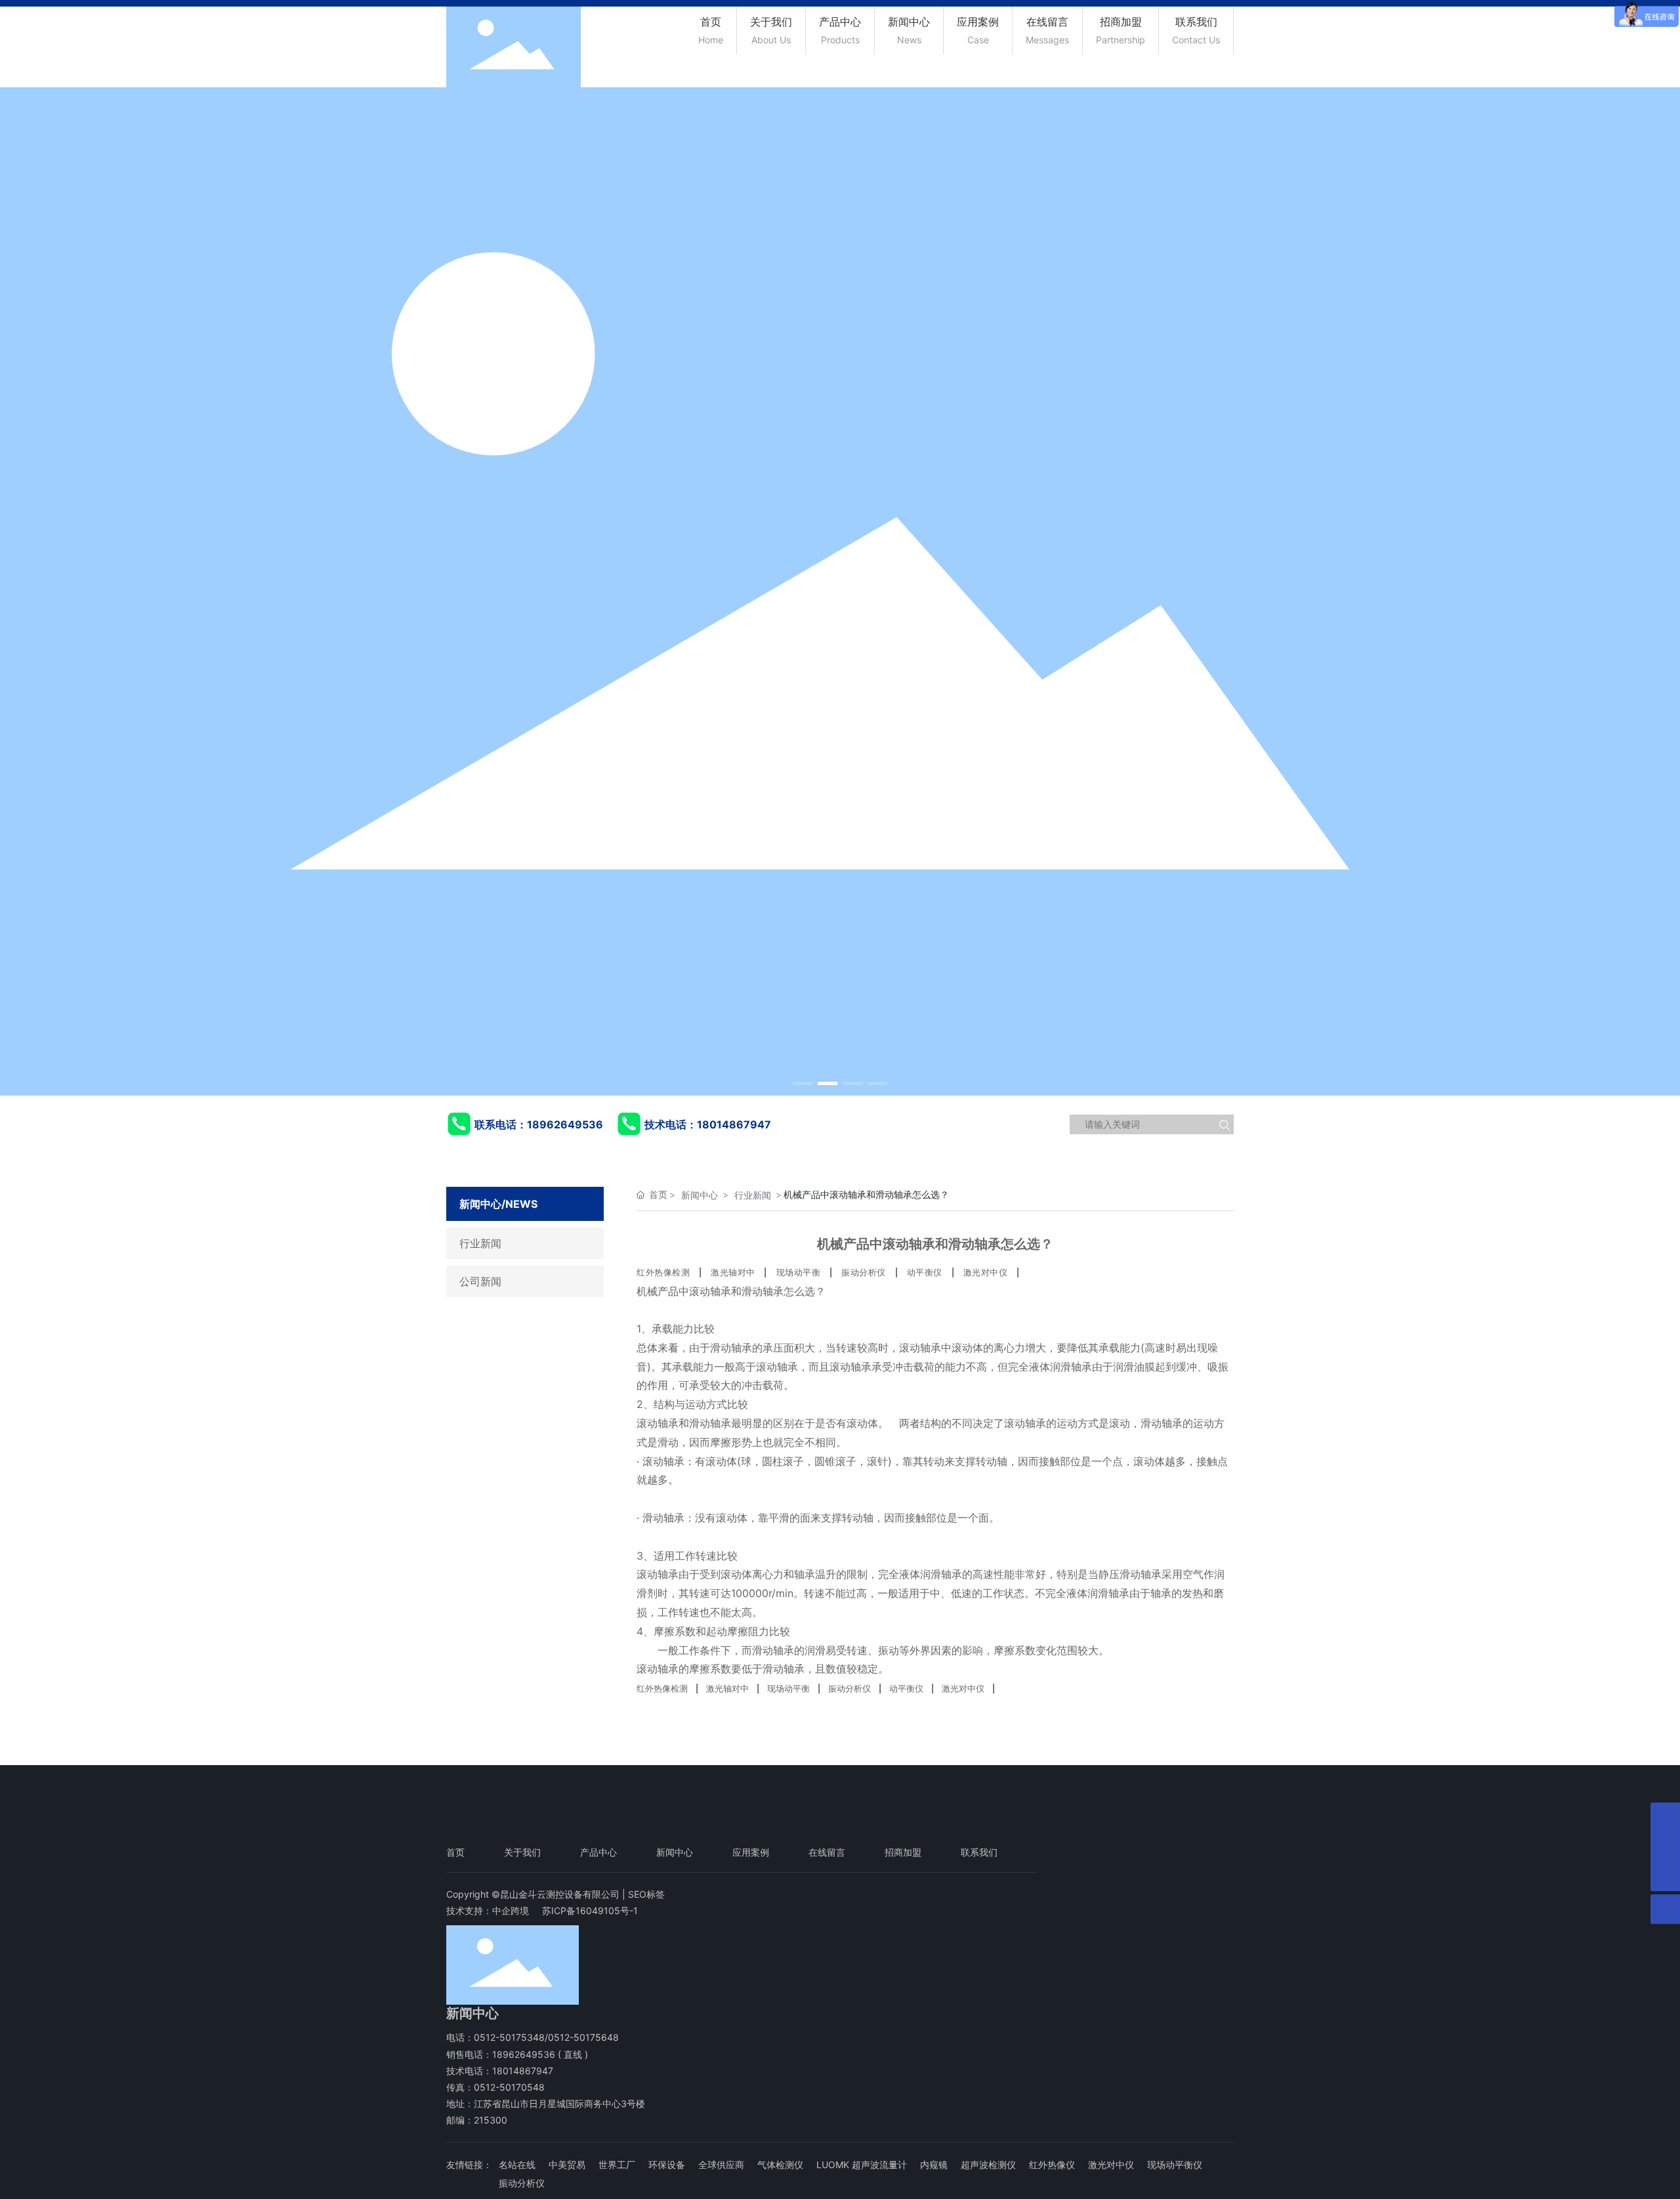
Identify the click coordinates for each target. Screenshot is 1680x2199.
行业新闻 (480, 1243)
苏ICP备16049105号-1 (590, 1911)
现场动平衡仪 (1175, 2165)
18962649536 (565, 1124)
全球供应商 (721, 2165)
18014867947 (734, 1124)
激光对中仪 (986, 1272)
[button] (803, 1083)
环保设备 (667, 2165)
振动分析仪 (864, 1272)
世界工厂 (617, 2165)
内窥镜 (934, 2165)
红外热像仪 (1052, 2165)
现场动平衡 (799, 1272)
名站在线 (517, 2165)
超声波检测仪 (988, 2165)
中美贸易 (567, 2165)
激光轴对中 (733, 1272)
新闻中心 (700, 1195)
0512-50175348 (509, 2037)
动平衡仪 (925, 1272)
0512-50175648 (583, 2037)
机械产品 (658, 1291)
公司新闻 (480, 1281)
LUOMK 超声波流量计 (862, 2165)
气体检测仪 (780, 2165)
